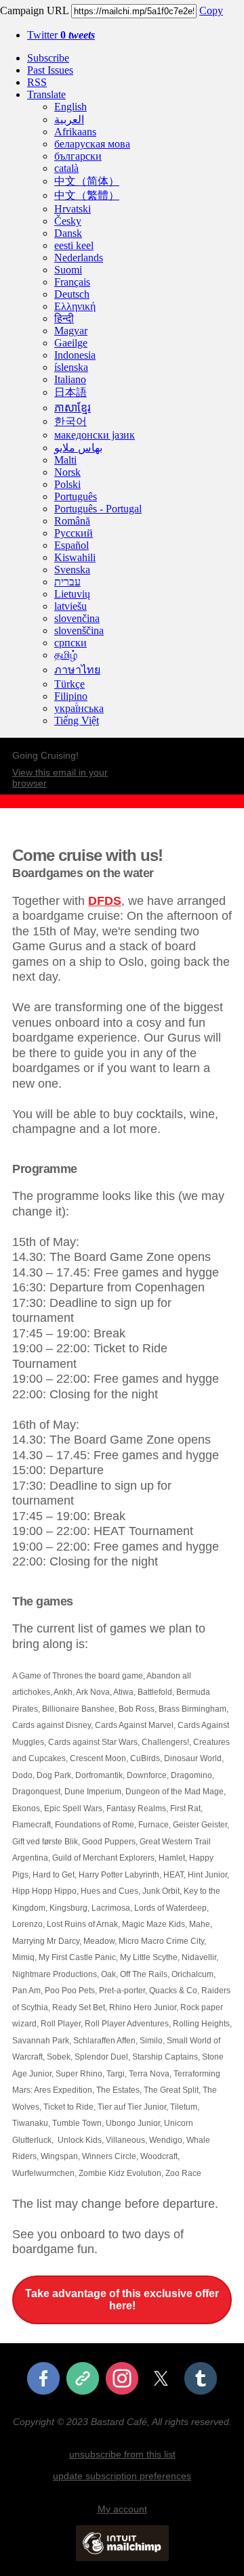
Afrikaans (75, 132)
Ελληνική (75, 306)
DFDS (105, 901)
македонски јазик (95, 435)
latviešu (70, 606)
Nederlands (79, 258)
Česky (68, 221)
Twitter (61, 35)
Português (76, 496)
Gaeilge (71, 343)
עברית (67, 582)
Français (72, 282)
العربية (69, 119)
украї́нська (79, 708)
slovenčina (77, 618)
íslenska (71, 367)
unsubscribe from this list (122, 2454)
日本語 (70, 392)
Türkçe (69, 684)
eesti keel (74, 245)
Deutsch (72, 294)
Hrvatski (73, 209)
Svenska (72, 570)
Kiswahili (75, 557)
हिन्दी (64, 318)
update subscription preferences (122, 2476)
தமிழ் (66, 655)
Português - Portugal (98, 509)
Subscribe (48, 58)
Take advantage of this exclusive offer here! (122, 2300)
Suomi (68, 270)
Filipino (71, 696)
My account (122, 2509)
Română (72, 521)
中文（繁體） (87, 195)
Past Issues (50, 70)
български (78, 156)
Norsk (67, 472)
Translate (46, 94)
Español (72, 545)
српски (70, 643)
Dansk (68, 233)
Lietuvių (72, 594)
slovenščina (79, 630)
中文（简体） (87, 181)
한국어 (70, 421)
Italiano (70, 379)
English (70, 107)
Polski (67, 484)
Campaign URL (34, 10)
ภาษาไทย (77, 670)
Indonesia (75, 355)
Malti (65, 460)
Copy (211, 10)
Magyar (71, 331)
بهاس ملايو (78, 448)
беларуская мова (92, 144)
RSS (37, 82)
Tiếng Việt (77, 720)
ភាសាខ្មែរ (73, 408)
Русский (74, 533)
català (66, 168)
